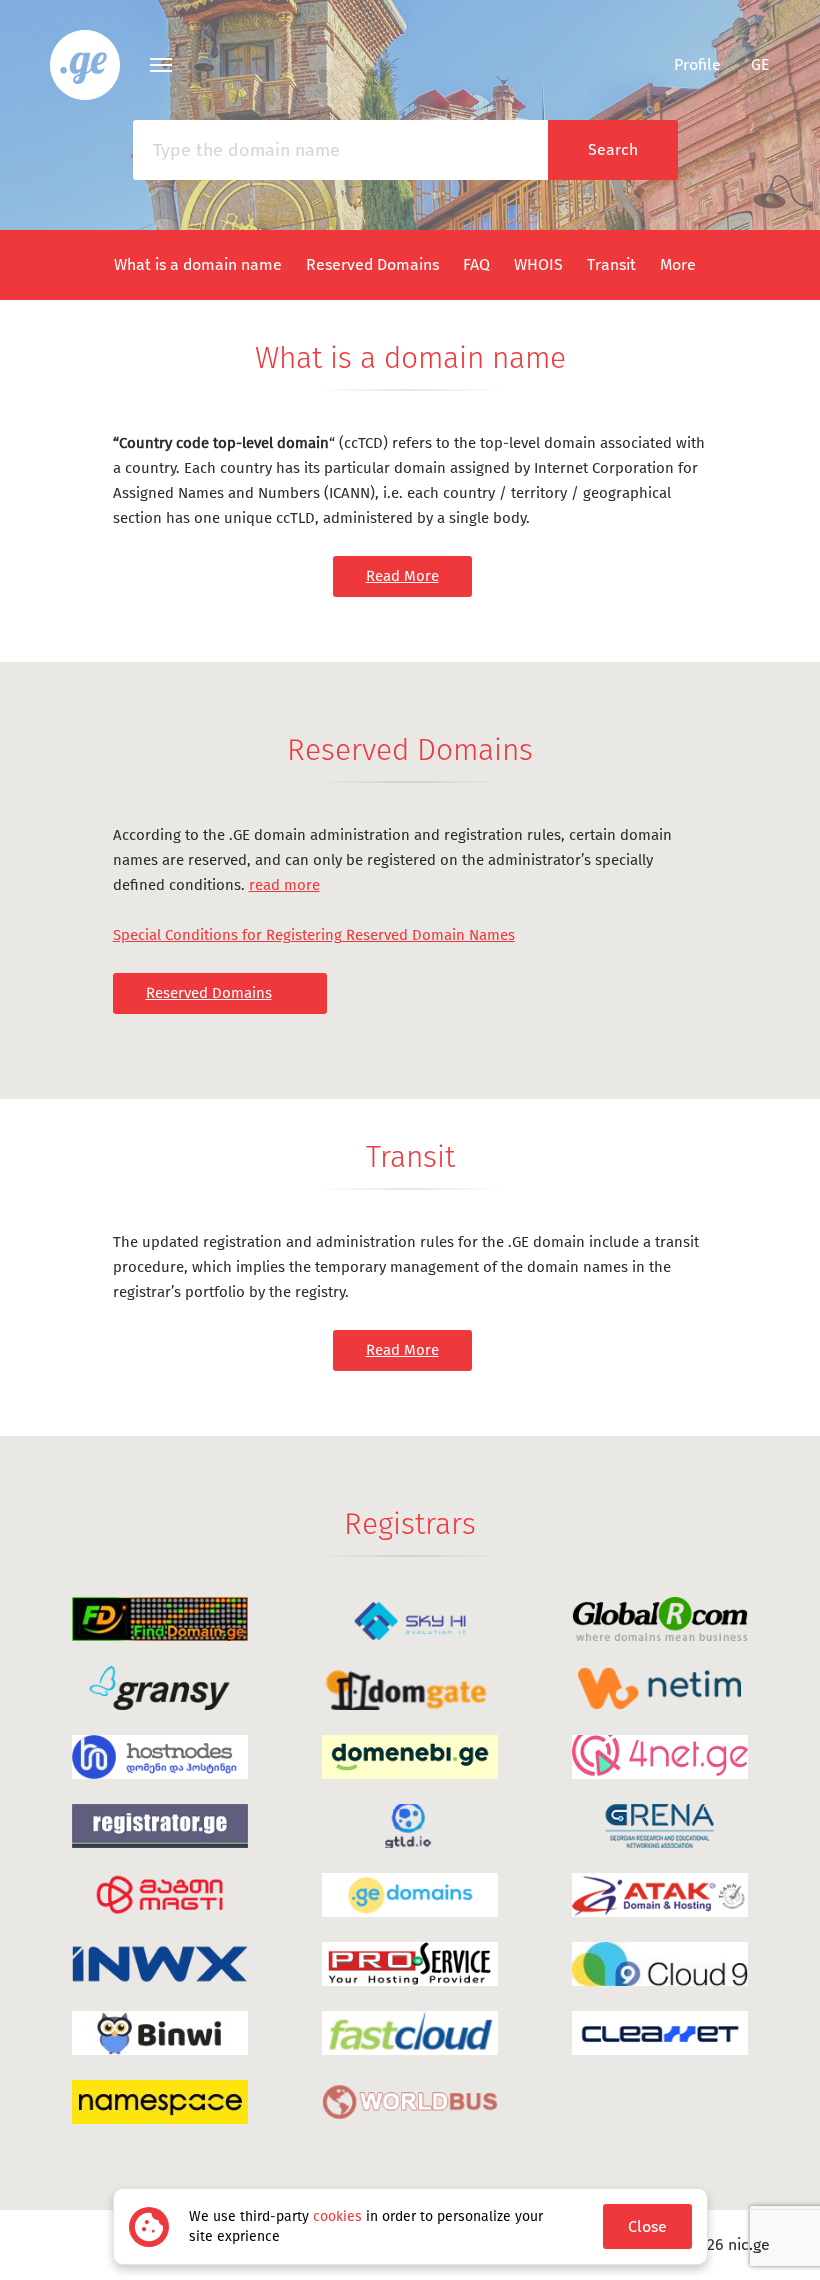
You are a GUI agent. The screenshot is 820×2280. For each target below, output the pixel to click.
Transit (611, 264)
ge (760, 64)
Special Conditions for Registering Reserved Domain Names (314, 935)
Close (647, 2226)
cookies (337, 2216)
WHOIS (538, 264)
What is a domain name (198, 264)
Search (613, 149)
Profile (697, 64)
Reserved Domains (372, 264)
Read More (402, 576)
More (678, 264)
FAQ (476, 264)
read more (284, 885)
